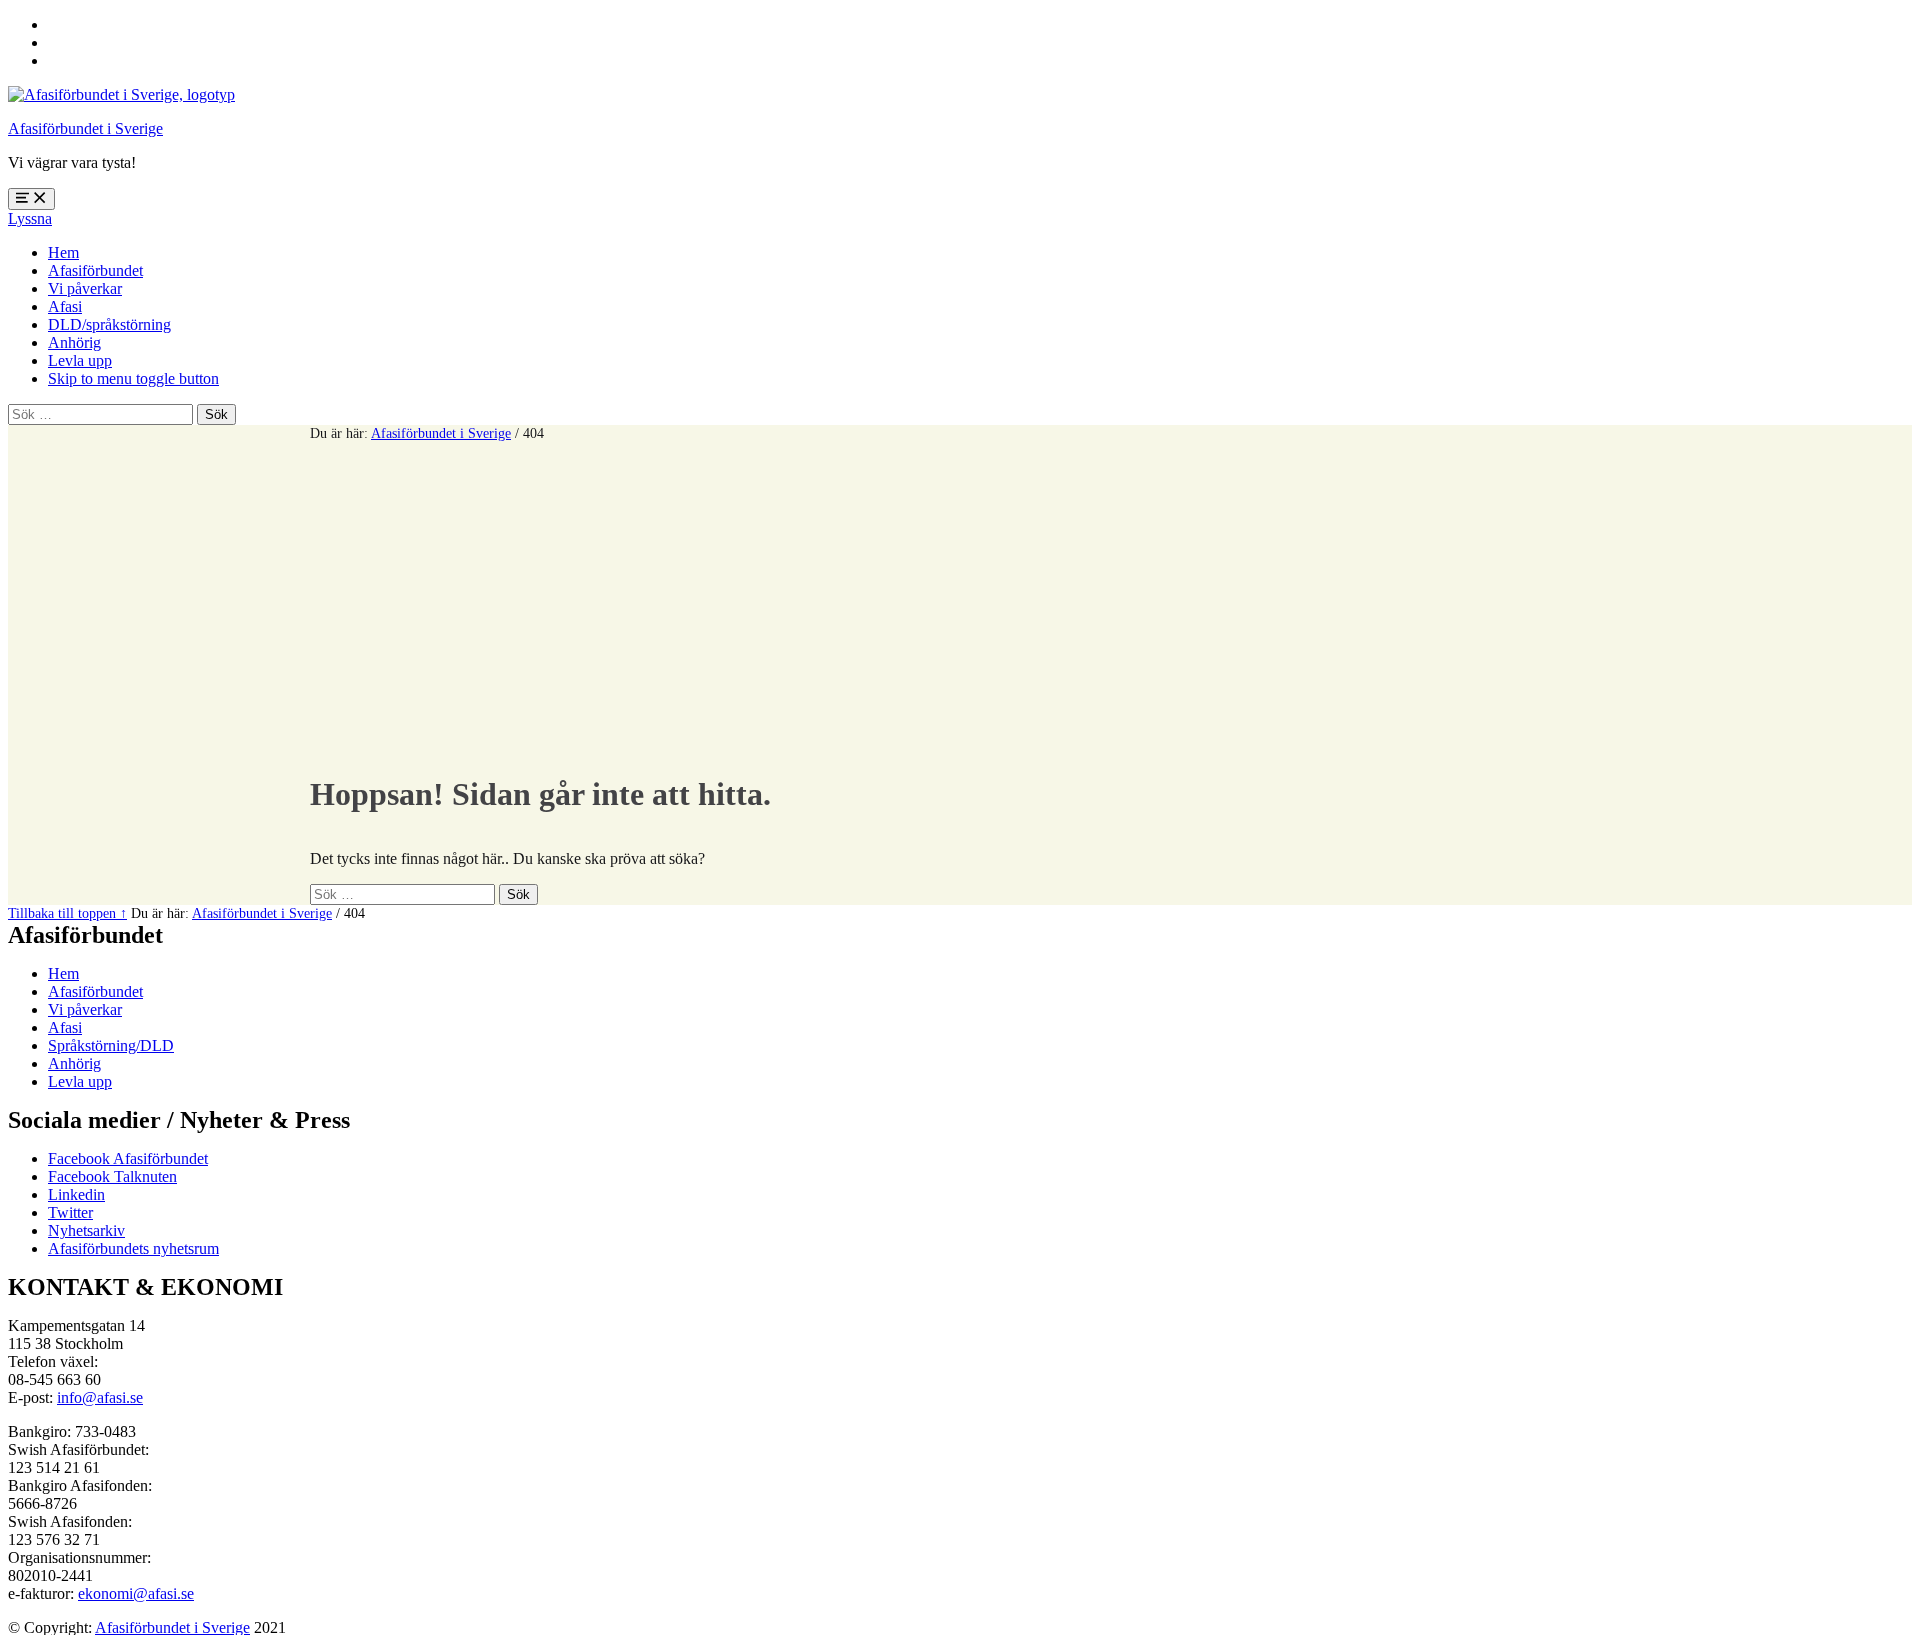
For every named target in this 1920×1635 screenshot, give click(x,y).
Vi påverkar (85, 288)
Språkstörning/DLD (111, 1045)
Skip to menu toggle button (133, 378)
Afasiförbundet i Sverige (85, 128)
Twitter (70, 1212)
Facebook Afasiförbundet (128, 1158)
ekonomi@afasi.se (136, 1593)
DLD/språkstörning (109, 324)
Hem (63, 252)
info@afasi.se (100, 1397)
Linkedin (76, 1194)
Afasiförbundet (95, 270)
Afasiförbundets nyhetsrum (133, 1248)
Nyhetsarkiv (86, 1230)
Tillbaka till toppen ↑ (67, 913)
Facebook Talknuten (112, 1176)
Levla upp (80, 360)
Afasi (65, 306)
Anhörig (74, 342)
